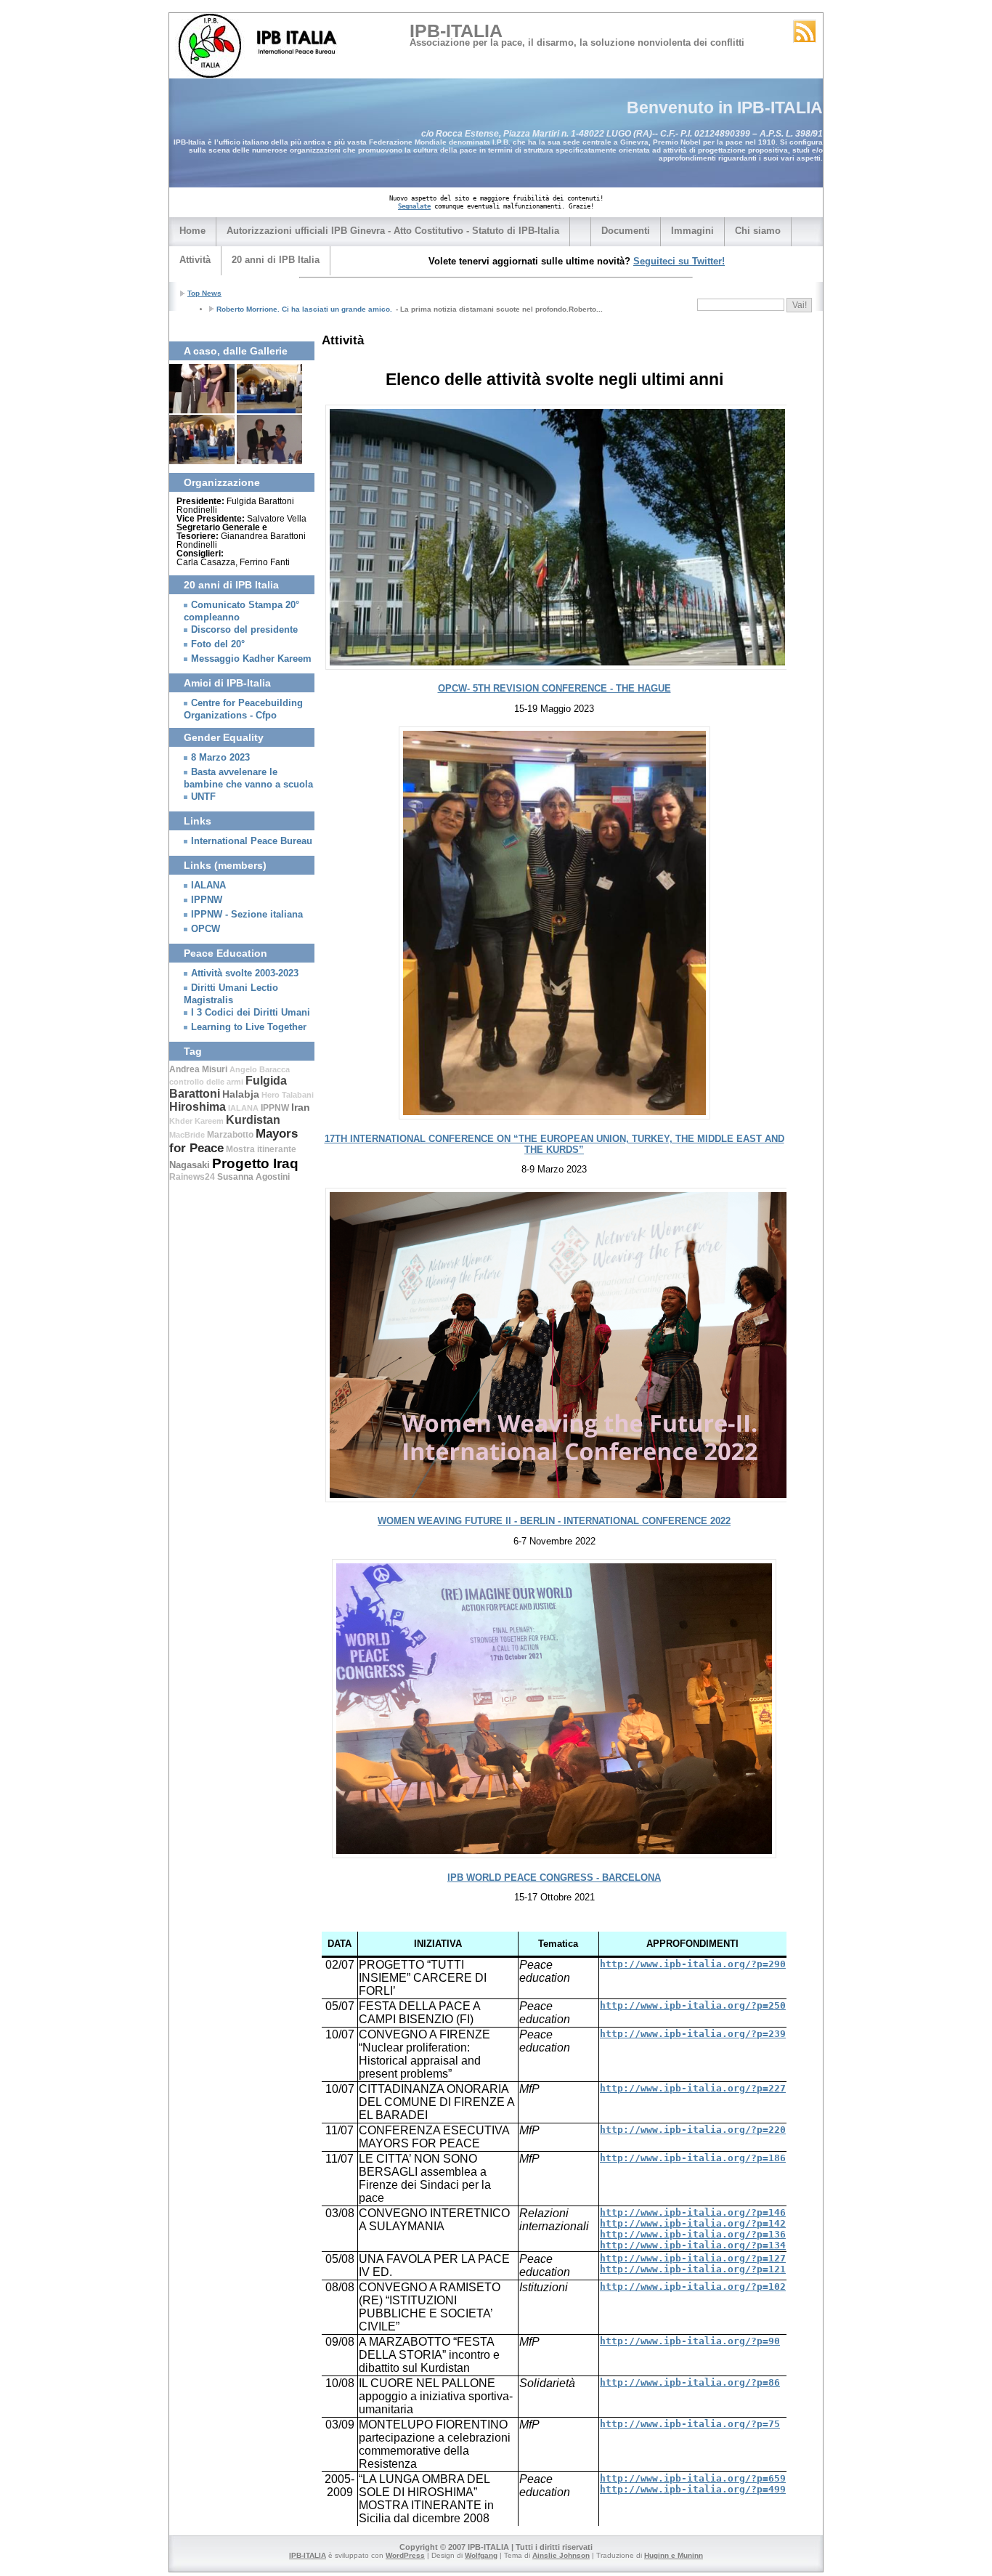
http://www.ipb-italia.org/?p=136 (693, 2234)
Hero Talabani (288, 1095)
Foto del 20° (218, 644)
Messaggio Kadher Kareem (251, 659)
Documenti (626, 231)
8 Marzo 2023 (220, 758)
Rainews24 (192, 1177)
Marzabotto (230, 1135)
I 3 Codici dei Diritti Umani (251, 1013)
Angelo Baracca (260, 1069)
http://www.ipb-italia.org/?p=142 (693, 2223)
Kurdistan (253, 1120)
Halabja (241, 1094)
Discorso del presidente (244, 630)
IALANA (208, 886)
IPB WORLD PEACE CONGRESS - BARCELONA (554, 1878)
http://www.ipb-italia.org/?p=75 (690, 2424)
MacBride (187, 1135)
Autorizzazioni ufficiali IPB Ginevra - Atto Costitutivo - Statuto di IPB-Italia (393, 231)
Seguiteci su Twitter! (679, 261)
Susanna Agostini (253, 1177)
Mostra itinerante (261, 1149)
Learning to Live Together (249, 1027)
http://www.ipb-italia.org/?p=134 (693, 2245)
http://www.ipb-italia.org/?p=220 (693, 2130)
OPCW (206, 929)
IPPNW (207, 900)
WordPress (405, 2555)
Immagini (692, 231)
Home (192, 231)
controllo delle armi (206, 1082)
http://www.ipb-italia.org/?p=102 (693, 2287)
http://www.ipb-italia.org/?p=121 (693, 2269)
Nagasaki (190, 1165)
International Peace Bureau (252, 841)
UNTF (203, 797)
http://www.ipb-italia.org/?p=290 (693, 1964)
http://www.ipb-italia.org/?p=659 (693, 2478)
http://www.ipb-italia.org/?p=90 (690, 2341)
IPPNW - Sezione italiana (247, 915)
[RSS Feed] (805, 31)
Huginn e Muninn (674, 2555)
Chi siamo (758, 231)
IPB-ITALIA (456, 31)
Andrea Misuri (198, 1069)
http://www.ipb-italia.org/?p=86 (690, 2382)
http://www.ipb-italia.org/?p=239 (693, 2034)
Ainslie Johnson (561, 2555)
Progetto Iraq (255, 1163)
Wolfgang (481, 2555)
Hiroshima (198, 1107)
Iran (301, 1107)
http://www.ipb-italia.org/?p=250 (693, 2005)
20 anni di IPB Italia (276, 260)
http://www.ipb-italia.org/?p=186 (693, 2158)
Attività (195, 260)
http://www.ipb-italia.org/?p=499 (693, 2489)
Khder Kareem (196, 1121)
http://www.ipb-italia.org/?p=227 (693, 2088)
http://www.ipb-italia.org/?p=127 (693, 2258)
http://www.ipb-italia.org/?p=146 (693, 2212)
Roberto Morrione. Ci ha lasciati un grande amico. (304, 309)
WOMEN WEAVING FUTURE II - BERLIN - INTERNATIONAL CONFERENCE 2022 (554, 1521)
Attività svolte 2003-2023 (245, 973)
